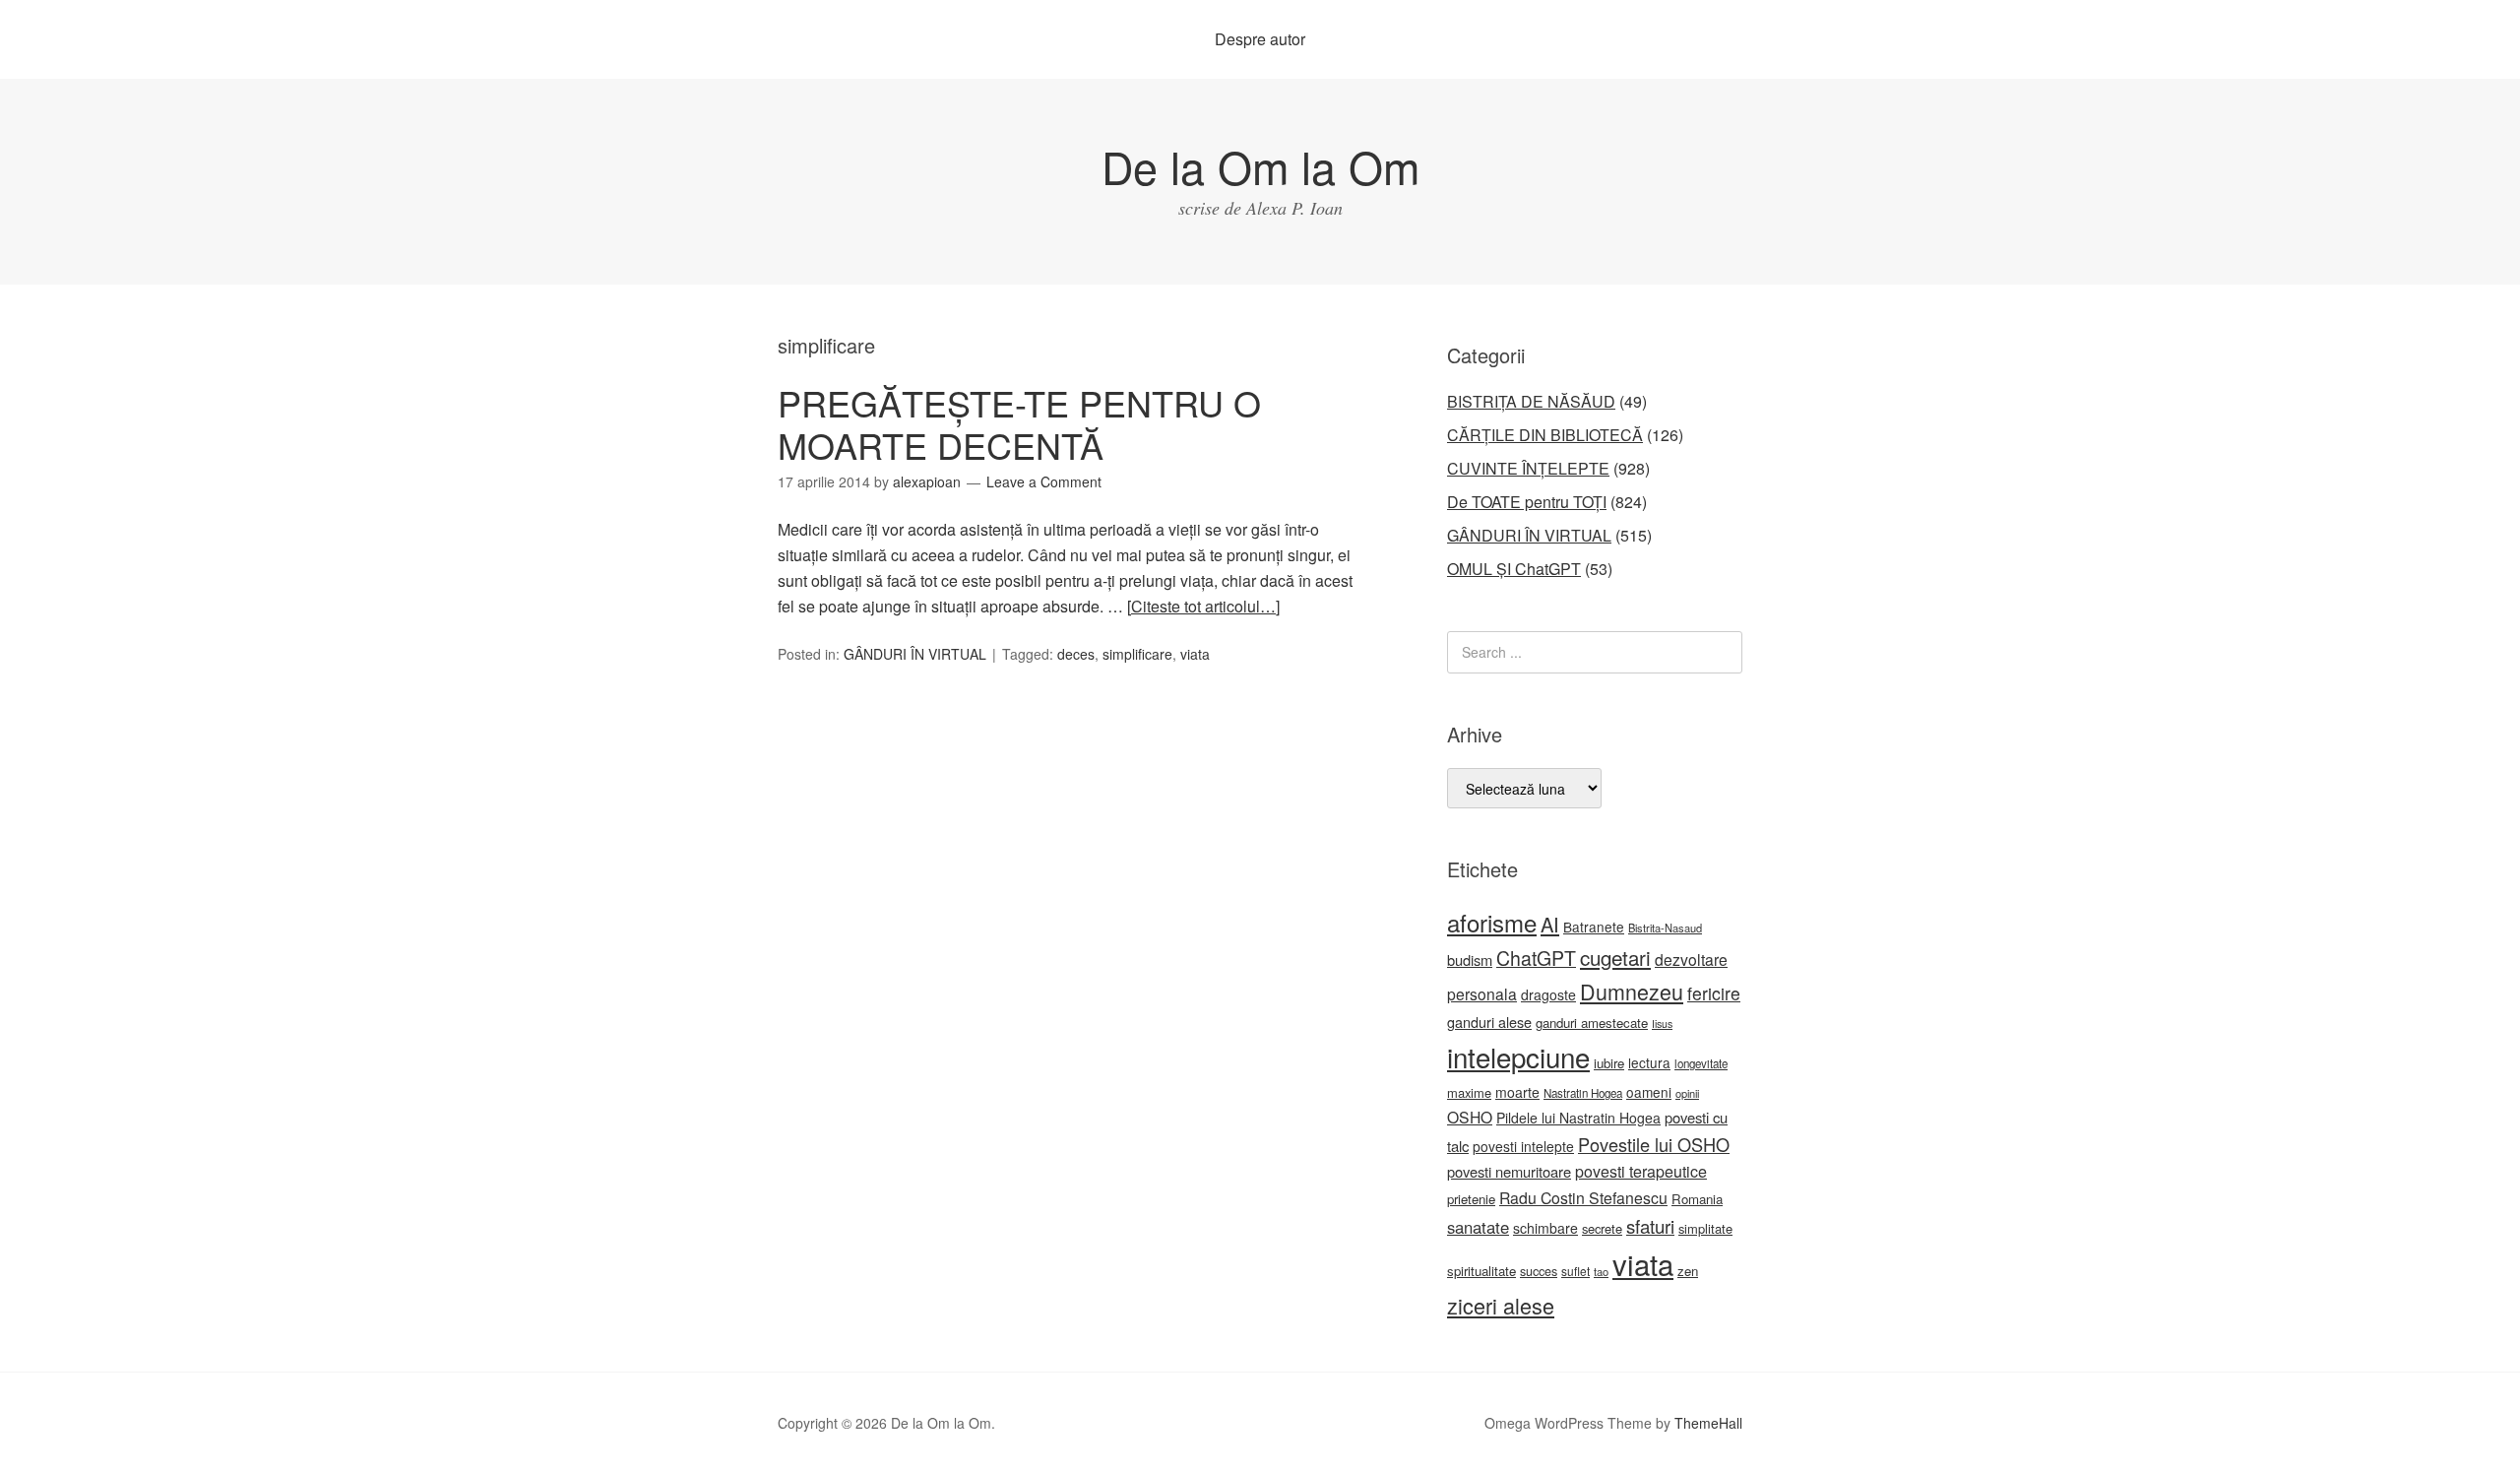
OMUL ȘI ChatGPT (1514, 569)
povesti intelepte (1523, 1146)
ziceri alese (1501, 1305)
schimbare (1545, 1228)
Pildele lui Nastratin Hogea (1578, 1118)
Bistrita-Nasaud (1665, 928)
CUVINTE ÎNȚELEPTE (1528, 468)
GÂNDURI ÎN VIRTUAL (915, 654)
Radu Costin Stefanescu (1583, 1198)
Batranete (1594, 927)
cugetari (1615, 957)
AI (1550, 924)
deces (1076, 654)
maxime (1469, 1092)
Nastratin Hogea (1583, 1093)
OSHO (1470, 1117)
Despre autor (1260, 39)
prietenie (1471, 1199)
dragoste (1548, 994)
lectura (1649, 1062)
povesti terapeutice (1641, 1171)
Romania (1697, 1199)
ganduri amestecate (1592, 1023)
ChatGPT (1536, 958)
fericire (1714, 993)
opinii (1687, 1093)
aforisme (1492, 922)
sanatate (1478, 1227)
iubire (1609, 1063)
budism (1470, 960)
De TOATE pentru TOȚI (1527, 502)
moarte (1517, 1092)
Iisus (1662, 1024)
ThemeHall (1708, 1423)
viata (1195, 654)
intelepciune (1518, 1057)
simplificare (1137, 654)
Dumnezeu (1632, 991)
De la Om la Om (1260, 166)
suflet (1575, 1271)
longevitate (1701, 1063)
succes (1539, 1271)
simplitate (1705, 1228)
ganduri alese (1489, 1022)
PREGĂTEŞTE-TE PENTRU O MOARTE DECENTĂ (1019, 423)
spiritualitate (1481, 1271)
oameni (1649, 1092)
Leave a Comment (1044, 481)
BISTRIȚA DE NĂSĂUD (1531, 401)
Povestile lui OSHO (1654, 1144)
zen (1688, 1271)
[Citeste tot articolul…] (1203, 606)
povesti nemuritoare (1509, 1171)
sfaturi (1650, 1226)
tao (1601, 1271)
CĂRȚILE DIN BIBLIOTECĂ (1545, 435)
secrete (1602, 1228)
